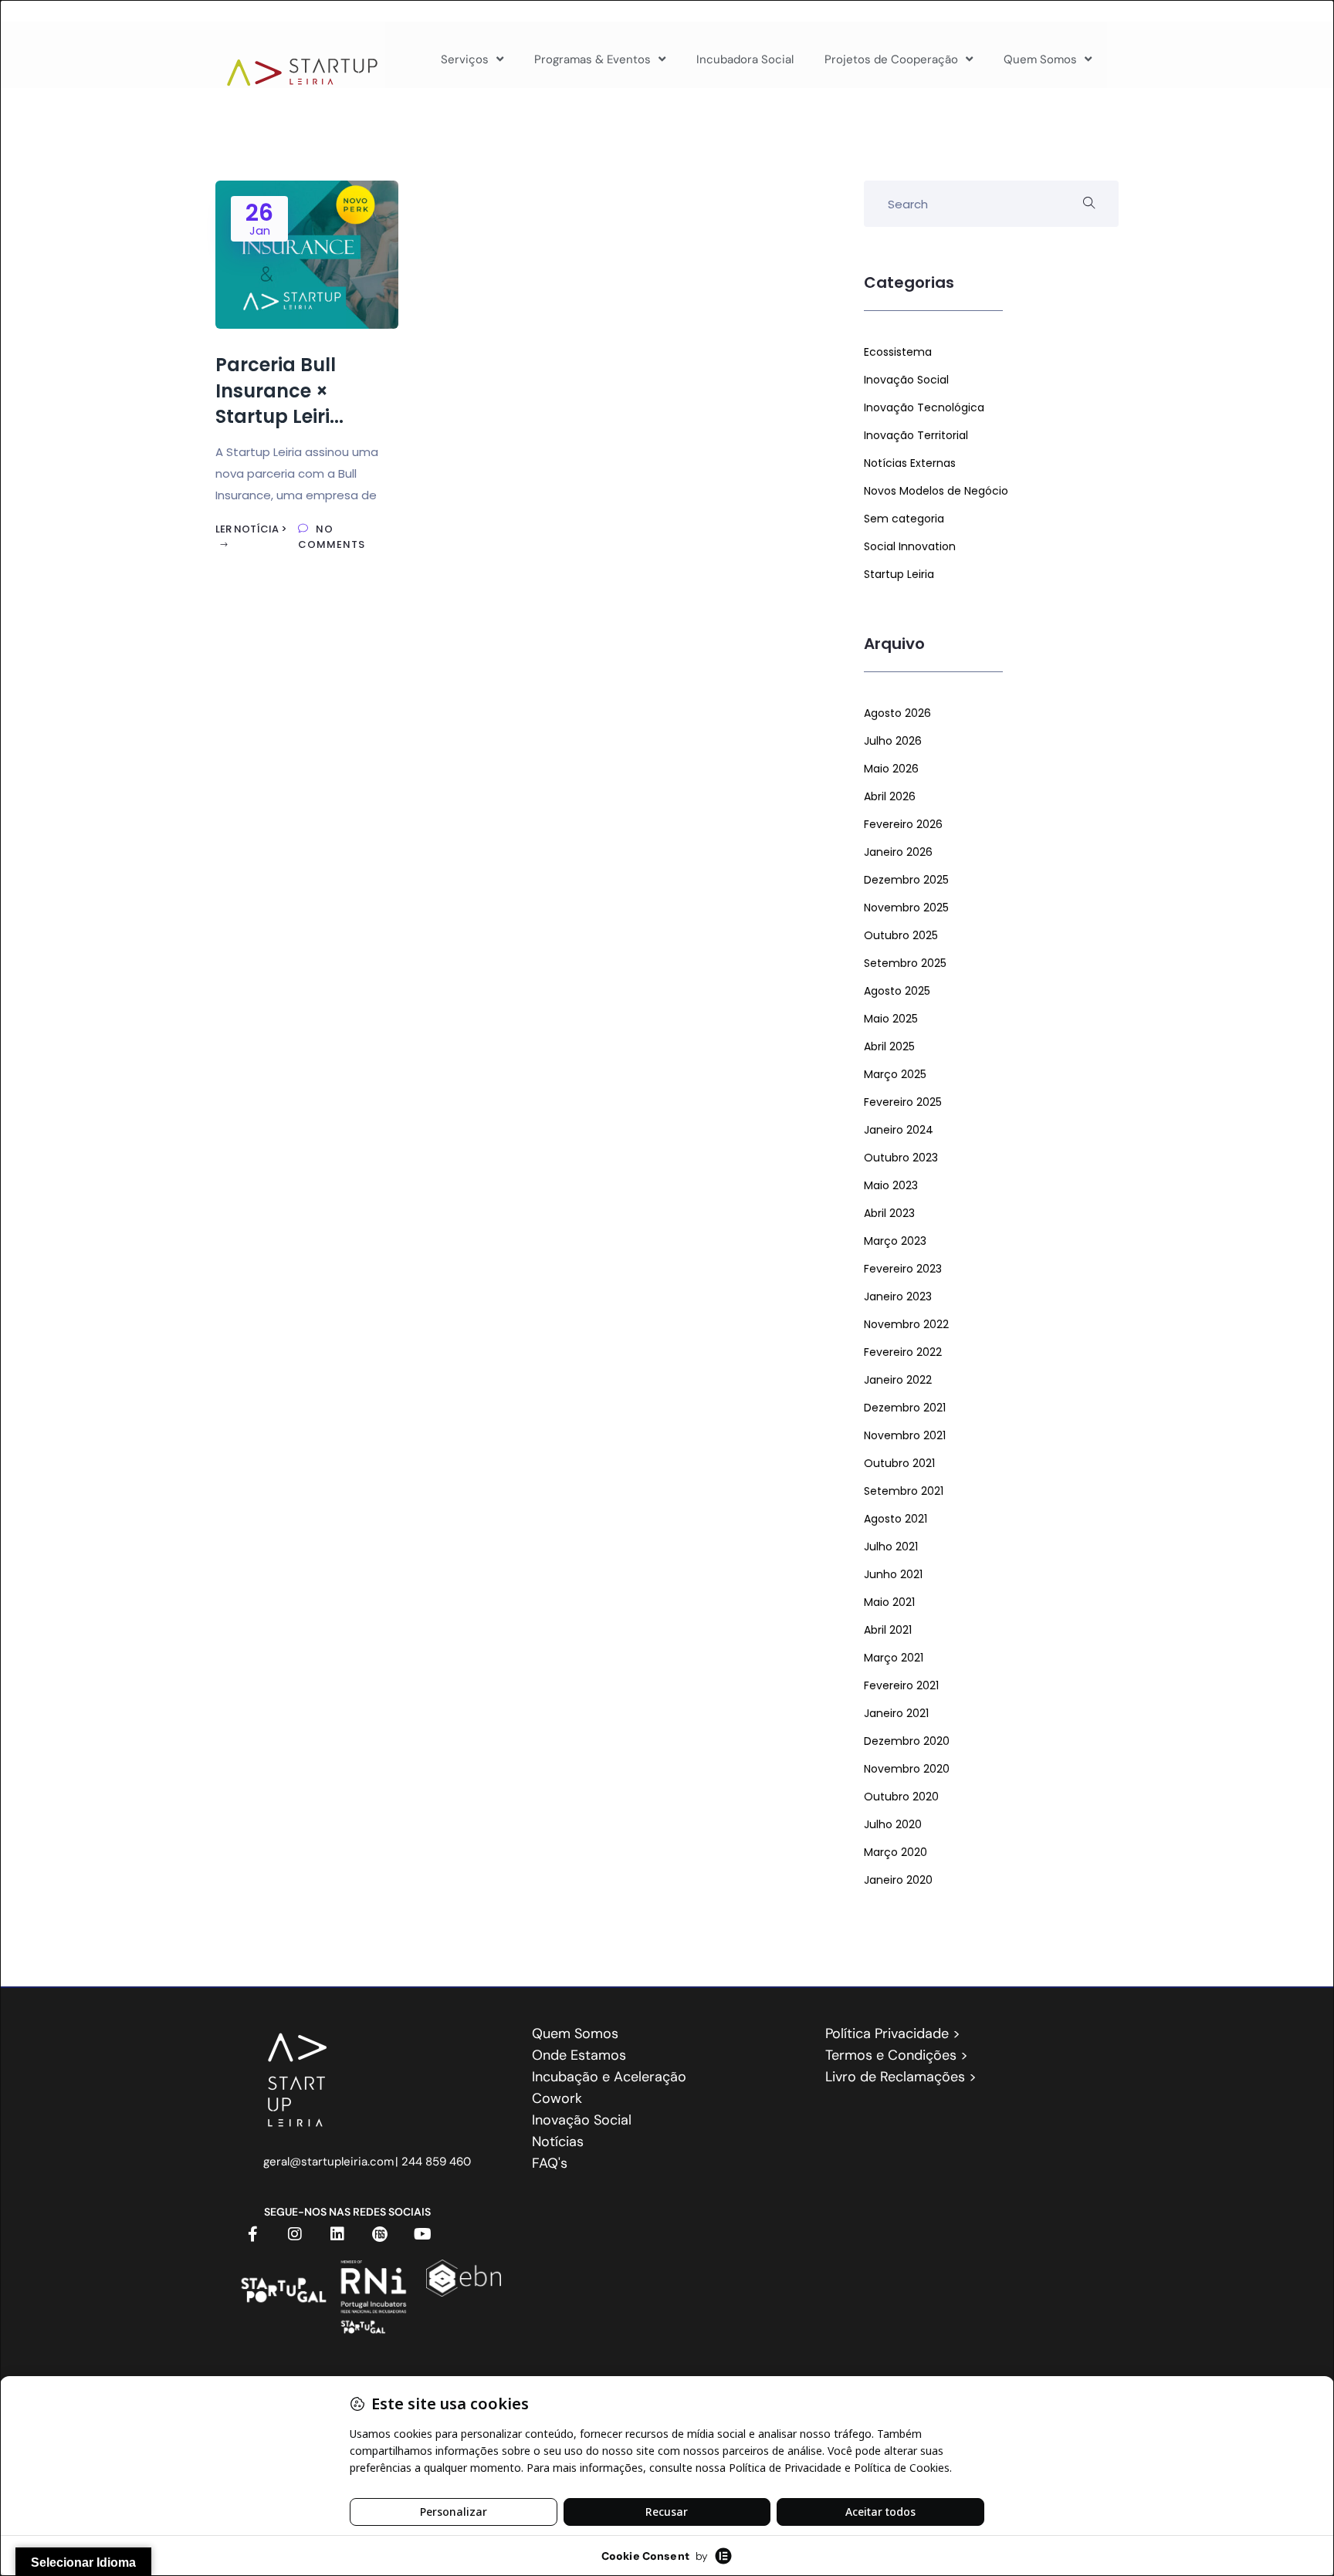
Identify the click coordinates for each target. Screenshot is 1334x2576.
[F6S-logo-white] (380, 2234)
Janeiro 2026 (898, 852)
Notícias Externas (910, 463)
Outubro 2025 (901, 935)
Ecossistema (898, 352)
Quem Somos (1040, 59)
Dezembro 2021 (905, 1408)
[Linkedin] (337, 2234)
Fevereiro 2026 (903, 824)
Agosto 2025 (897, 991)
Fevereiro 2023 (903, 1269)
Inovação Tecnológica (924, 407)
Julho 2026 (893, 741)
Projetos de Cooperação (891, 59)
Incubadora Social (745, 59)
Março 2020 (896, 1852)
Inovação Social (906, 380)
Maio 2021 (889, 1602)
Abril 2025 (889, 1046)
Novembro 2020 (907, 1769)
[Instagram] (295, 2234)
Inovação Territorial (916, 435)
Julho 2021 (891, 1547)
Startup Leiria (899, 574)
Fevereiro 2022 (903, 1352)
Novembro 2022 (906, 1324)
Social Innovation (910, 546)
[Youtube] (422, 2234)
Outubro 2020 (901, 1797)
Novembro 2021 (905, 1435)
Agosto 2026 (897, 713)
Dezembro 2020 (907, 1741)
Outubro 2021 (899, 1463)
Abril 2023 (889, 1213)
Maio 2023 (891, 1185)
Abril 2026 (890, 796)
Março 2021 (894, 1658)
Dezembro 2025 (906, 880)
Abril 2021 (888, 1630)
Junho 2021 (893, 1574)
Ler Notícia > (251, 529)
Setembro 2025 (905, 963)
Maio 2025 (891, 1019)
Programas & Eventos (593, 59)
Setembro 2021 (904, 1491)
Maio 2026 (891, 769)
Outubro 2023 (901, 1158)
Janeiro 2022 (898, 1380)
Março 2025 (895, 1074)
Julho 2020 (893, 1824)
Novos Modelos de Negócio (936, 491)
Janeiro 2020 (898, 1880)
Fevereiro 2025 (903, 1102)
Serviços (465, 59)
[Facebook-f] (252, 2234)
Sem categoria (904, 519)
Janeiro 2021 (896, 1713)
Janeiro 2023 (898, 1296)
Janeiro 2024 (899, 1130)
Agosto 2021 (896, 1519)
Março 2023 (895, 1241)
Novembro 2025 (906, 908)
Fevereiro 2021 (901, 1685)
